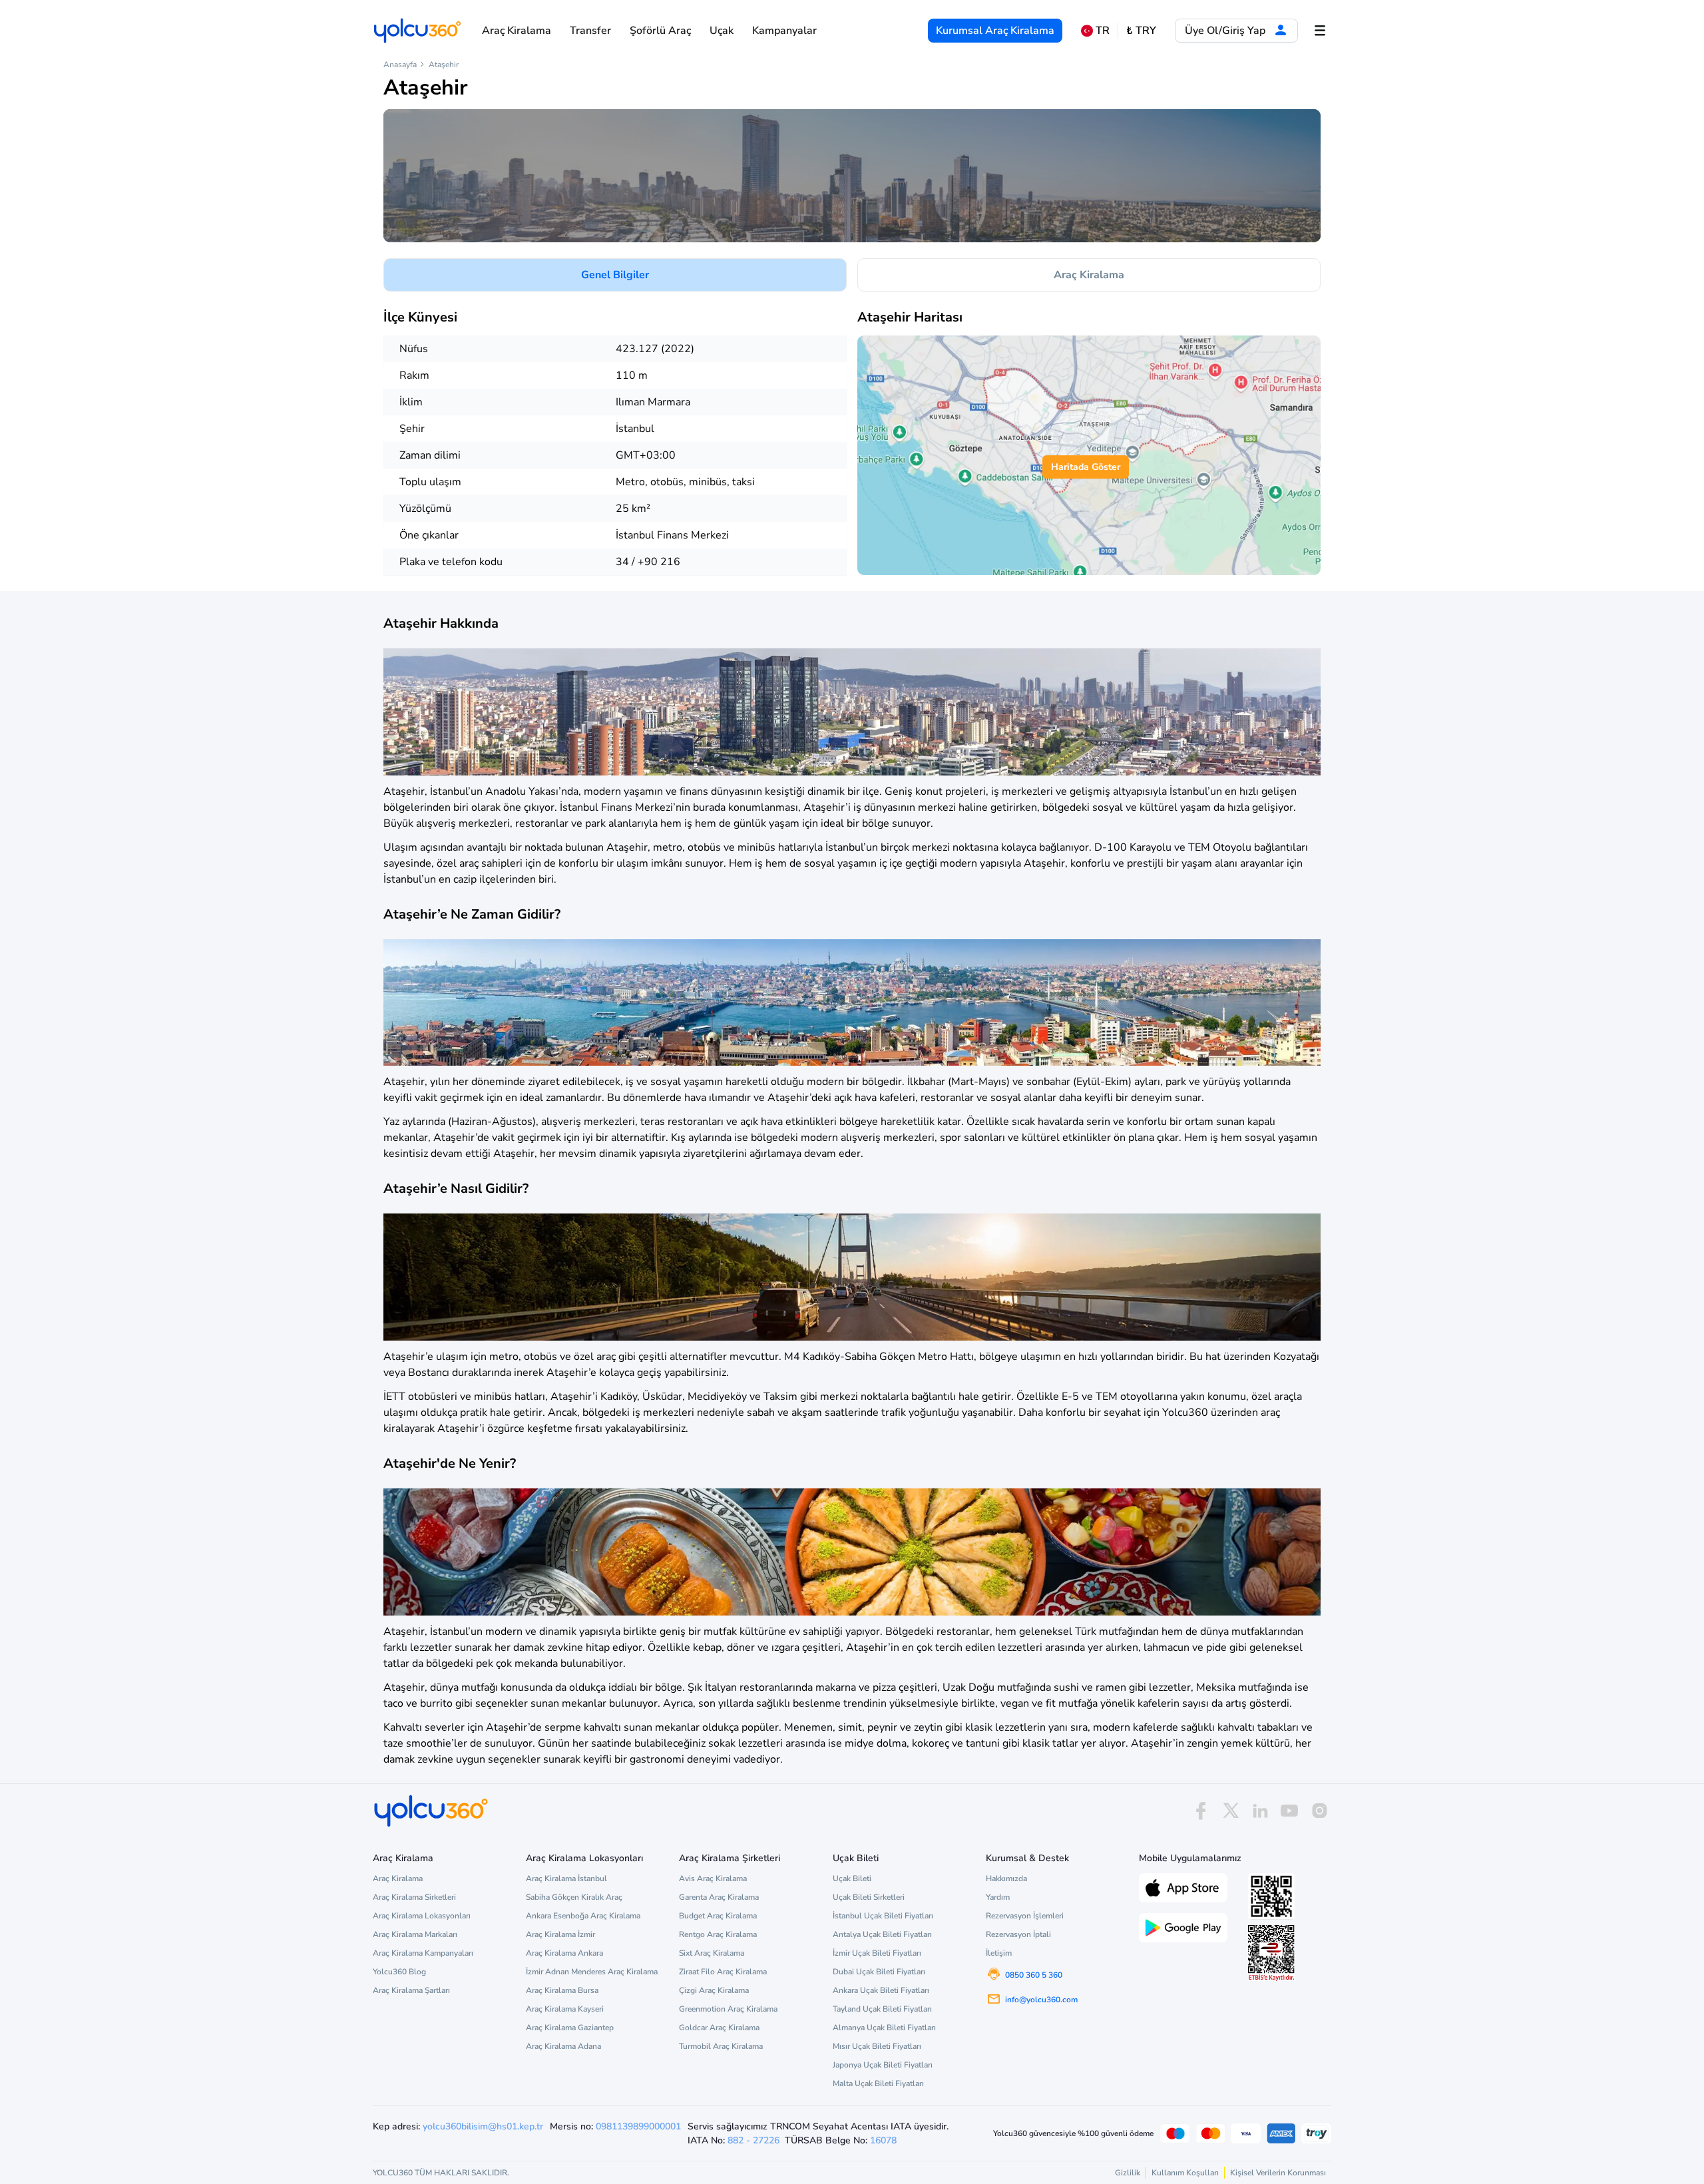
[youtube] (1289, 1811)
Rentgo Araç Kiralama (718, 1934)
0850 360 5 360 (1034, 1975)
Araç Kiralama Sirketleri (414, 1897)
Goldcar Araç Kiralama (719, 2028)
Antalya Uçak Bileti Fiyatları (882, 1934)
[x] (1231, 1811)
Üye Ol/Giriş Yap (1226, 31)
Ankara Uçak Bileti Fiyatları (881, 1990)
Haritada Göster (1086, 467)
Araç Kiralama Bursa (562, 1990)
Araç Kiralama (517, 31)
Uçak (722, 31)
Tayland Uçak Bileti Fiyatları (882, 2009)
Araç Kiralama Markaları (415, 1934)
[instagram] (1319, 1811)
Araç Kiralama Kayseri (565, 2009)
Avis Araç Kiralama (713, 1878)
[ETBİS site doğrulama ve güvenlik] (1271, 1953)
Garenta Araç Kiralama (719, 1897)
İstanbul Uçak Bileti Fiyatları (883, 1916)
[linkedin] (1260, 1811)
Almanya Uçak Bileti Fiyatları (884, 2028)
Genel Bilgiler (615, 275)
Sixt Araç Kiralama (712, 1953)
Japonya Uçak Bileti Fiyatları (883, 2065)
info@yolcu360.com (1041, 2000)
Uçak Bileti (852, 1878)
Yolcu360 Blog (399, 1972)
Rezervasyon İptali (1018, 1934)
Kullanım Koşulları (1185, 2173)
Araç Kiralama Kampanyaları (423, 1953)
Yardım (998, 1897)
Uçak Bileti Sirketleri (869, 1897)
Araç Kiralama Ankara (564, 1953)
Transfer (590, 31)
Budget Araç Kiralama (718, 1916)
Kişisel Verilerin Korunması (1278, 2173)
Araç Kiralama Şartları (411, 1990)
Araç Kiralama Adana (563, 2046)
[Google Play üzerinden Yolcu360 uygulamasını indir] (1183, 1926)
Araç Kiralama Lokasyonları (422, 1916)
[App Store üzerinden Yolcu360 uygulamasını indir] (1183, 1886)
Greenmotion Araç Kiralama (728, 2009)
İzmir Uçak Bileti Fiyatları (877, 1953)
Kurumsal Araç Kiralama (995, 31)
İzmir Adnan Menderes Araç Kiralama (592, 1972)
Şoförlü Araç (660, 31)
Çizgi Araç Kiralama (714, 1990)
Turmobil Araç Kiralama (721, 2046)
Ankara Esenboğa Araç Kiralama (583, 1916)
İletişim (999, 1953)
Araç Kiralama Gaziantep (570, 2028)
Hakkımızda (1006, 1878)
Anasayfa (400, 65)
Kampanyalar (784, 31)
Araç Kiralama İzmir (560, 1934)
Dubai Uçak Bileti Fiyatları (879, 1972)
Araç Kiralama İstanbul (566, 1878)
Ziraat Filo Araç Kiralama (723, 1972)
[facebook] (1201, 1811)
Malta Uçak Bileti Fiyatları (878, 2083)
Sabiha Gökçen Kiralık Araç (574, 1897)
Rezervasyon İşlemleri (1025, 1916)
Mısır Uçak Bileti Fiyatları (877, 2046)
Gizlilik (1128, 2173)
